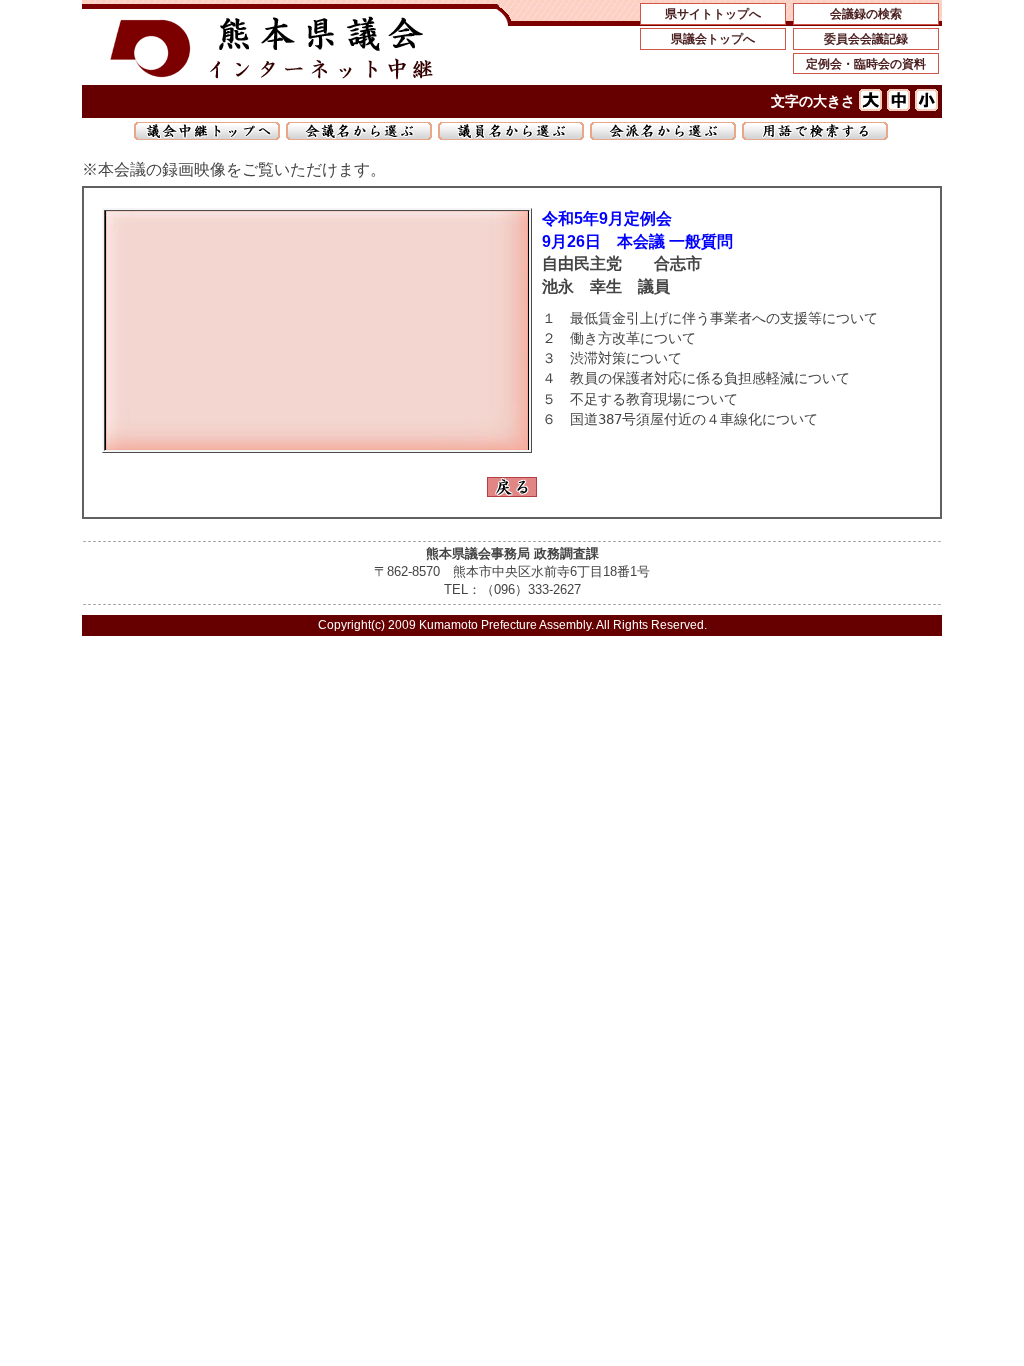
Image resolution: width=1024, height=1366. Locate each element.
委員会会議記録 (866, 39)
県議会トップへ (713, 39)
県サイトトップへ (713, 14)
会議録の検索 (866, 14)
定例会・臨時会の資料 (866, 64)
